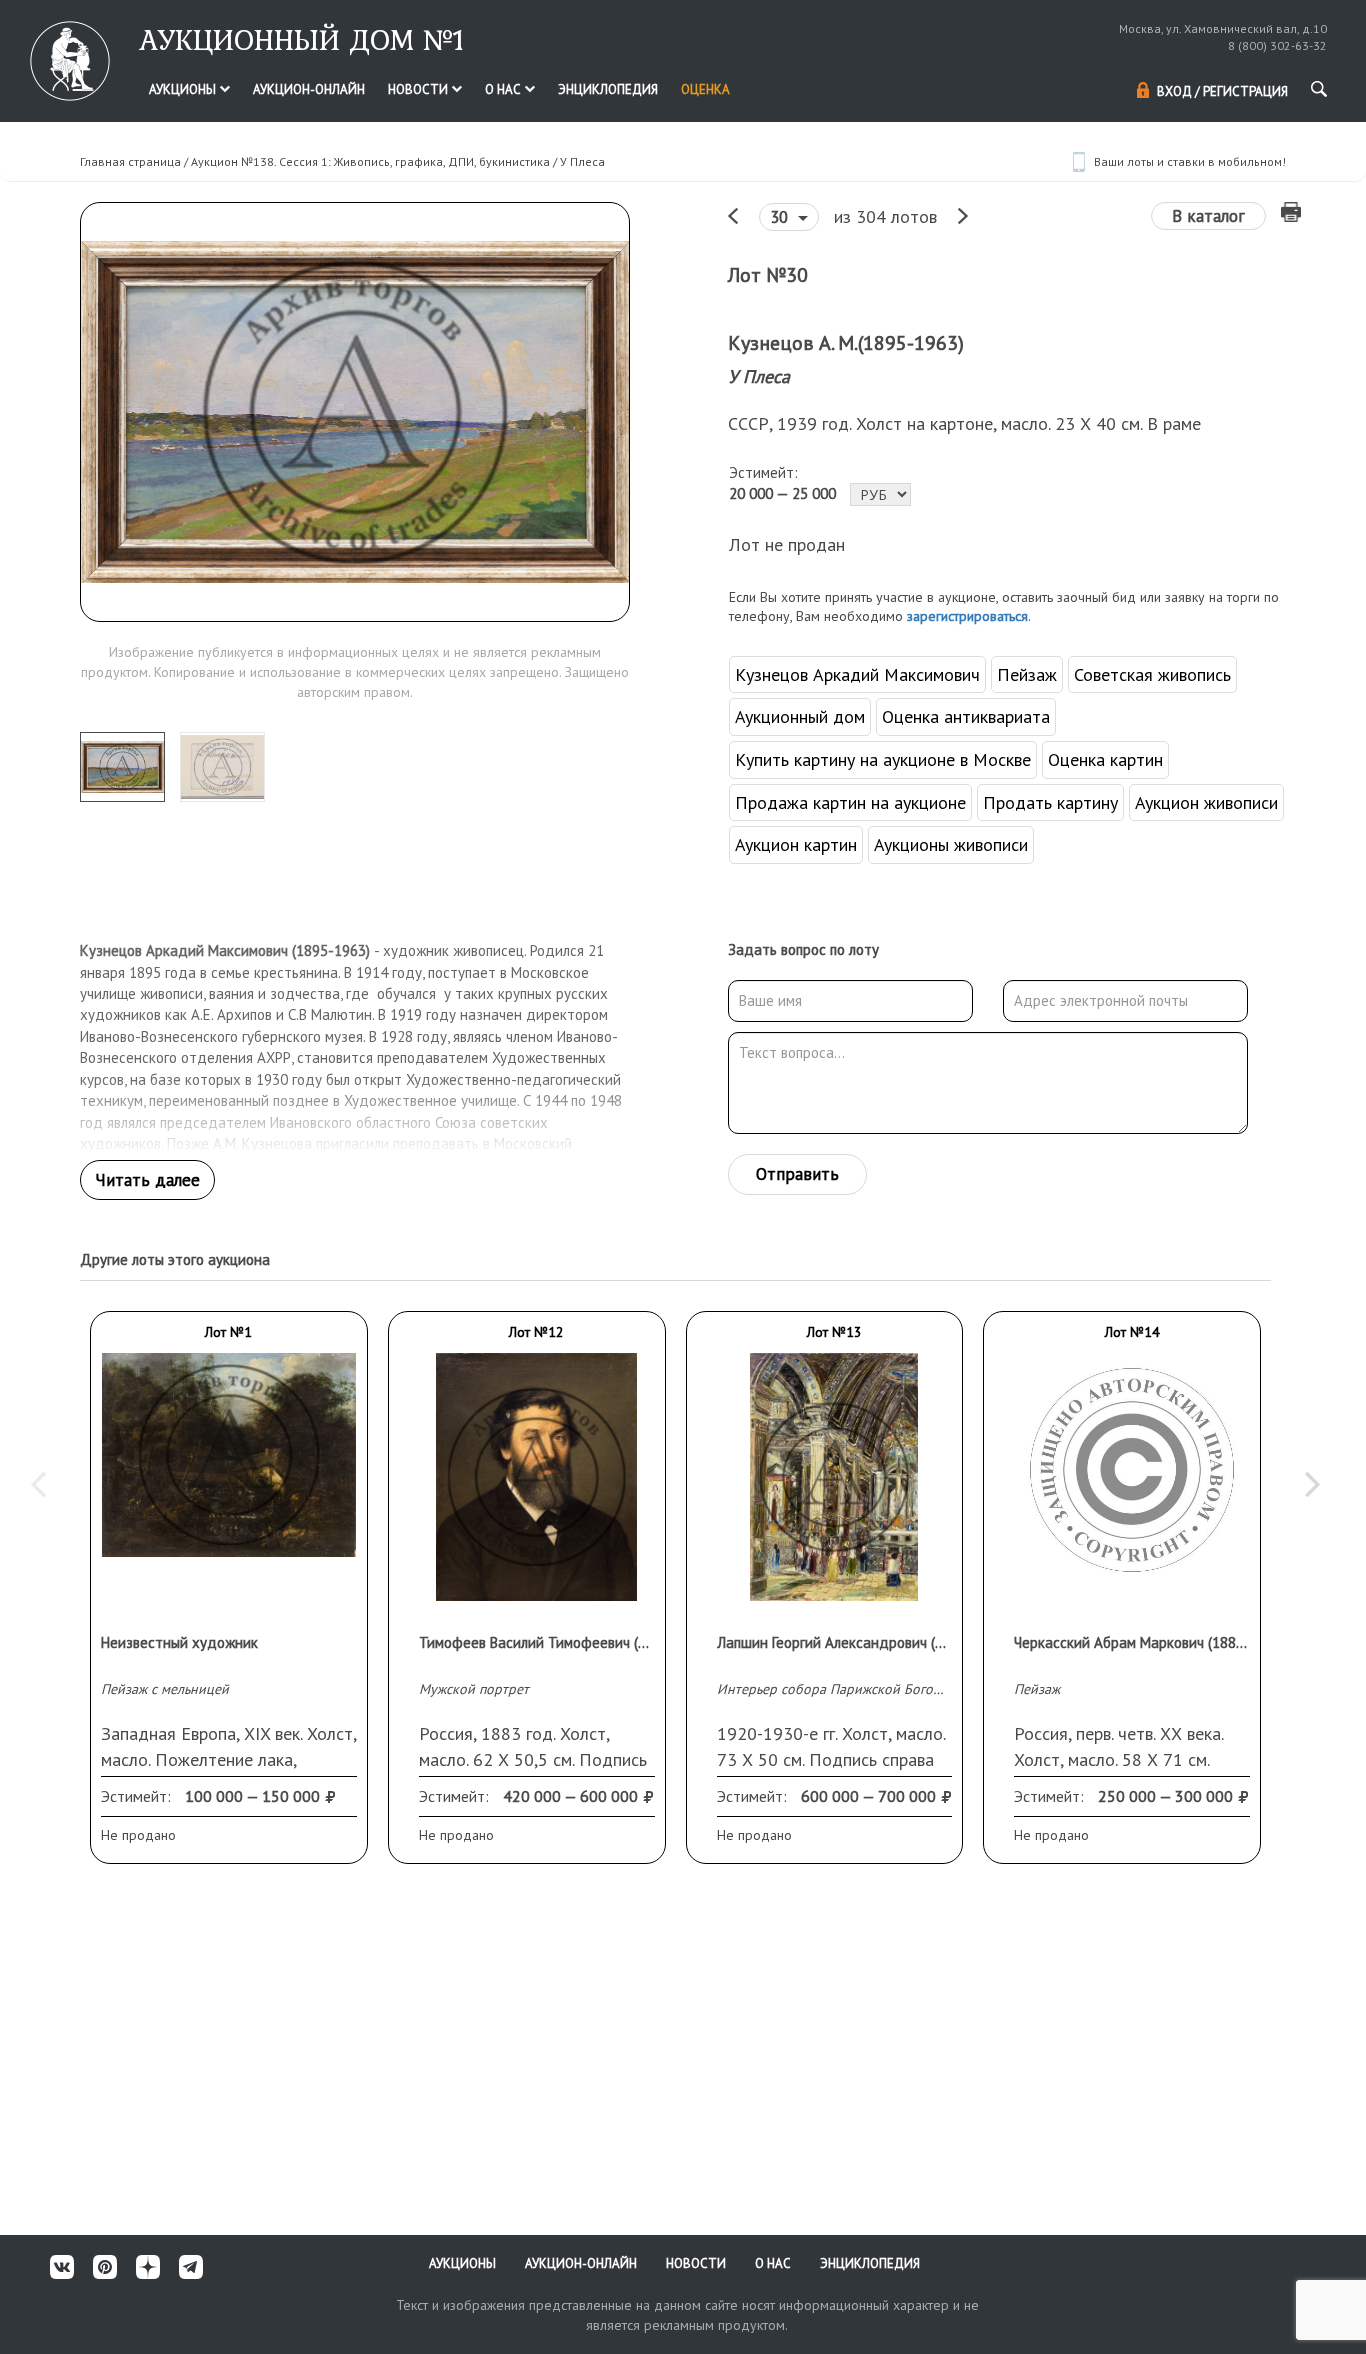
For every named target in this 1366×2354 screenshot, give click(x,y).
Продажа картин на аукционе (850, 802)
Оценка (705, 89)
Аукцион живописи (1206, 802)
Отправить (797, 1174)
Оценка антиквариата (966, 716)
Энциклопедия (608, 89)
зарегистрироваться (967, 616)
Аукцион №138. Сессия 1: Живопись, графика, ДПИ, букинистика (370, 161)
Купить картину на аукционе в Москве (883, 759)
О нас (504, 89)
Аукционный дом (800, 716)
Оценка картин (1105, 759)
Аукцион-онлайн (309, 89)
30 (781, 217)
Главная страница (130, 161)
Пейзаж (1027, 674)
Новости (419, 89)
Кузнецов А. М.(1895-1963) (846, 343)
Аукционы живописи (951, 844)
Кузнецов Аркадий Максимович (857, 674)
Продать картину (1050, 802)
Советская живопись (1152, 674)
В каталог (1208, 216)
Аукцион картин (796, 844)
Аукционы (184, 89)
